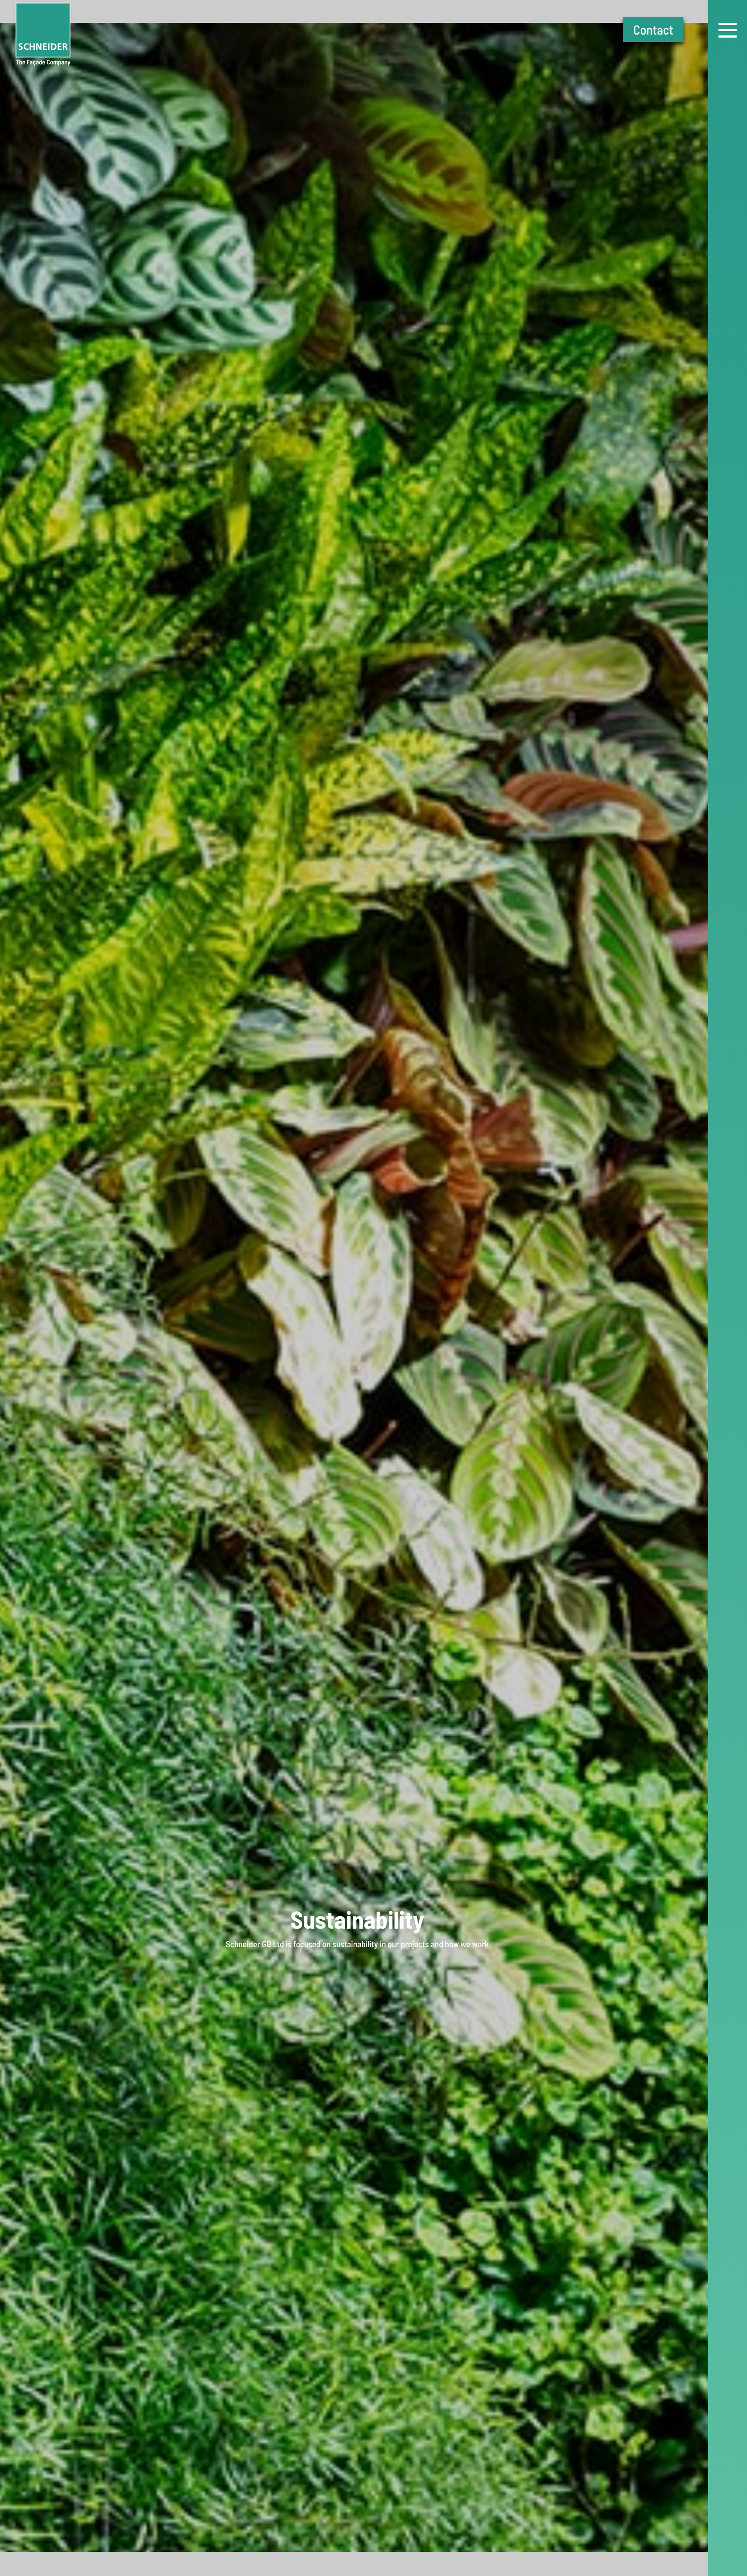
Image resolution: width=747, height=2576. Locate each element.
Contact (653, 29)
